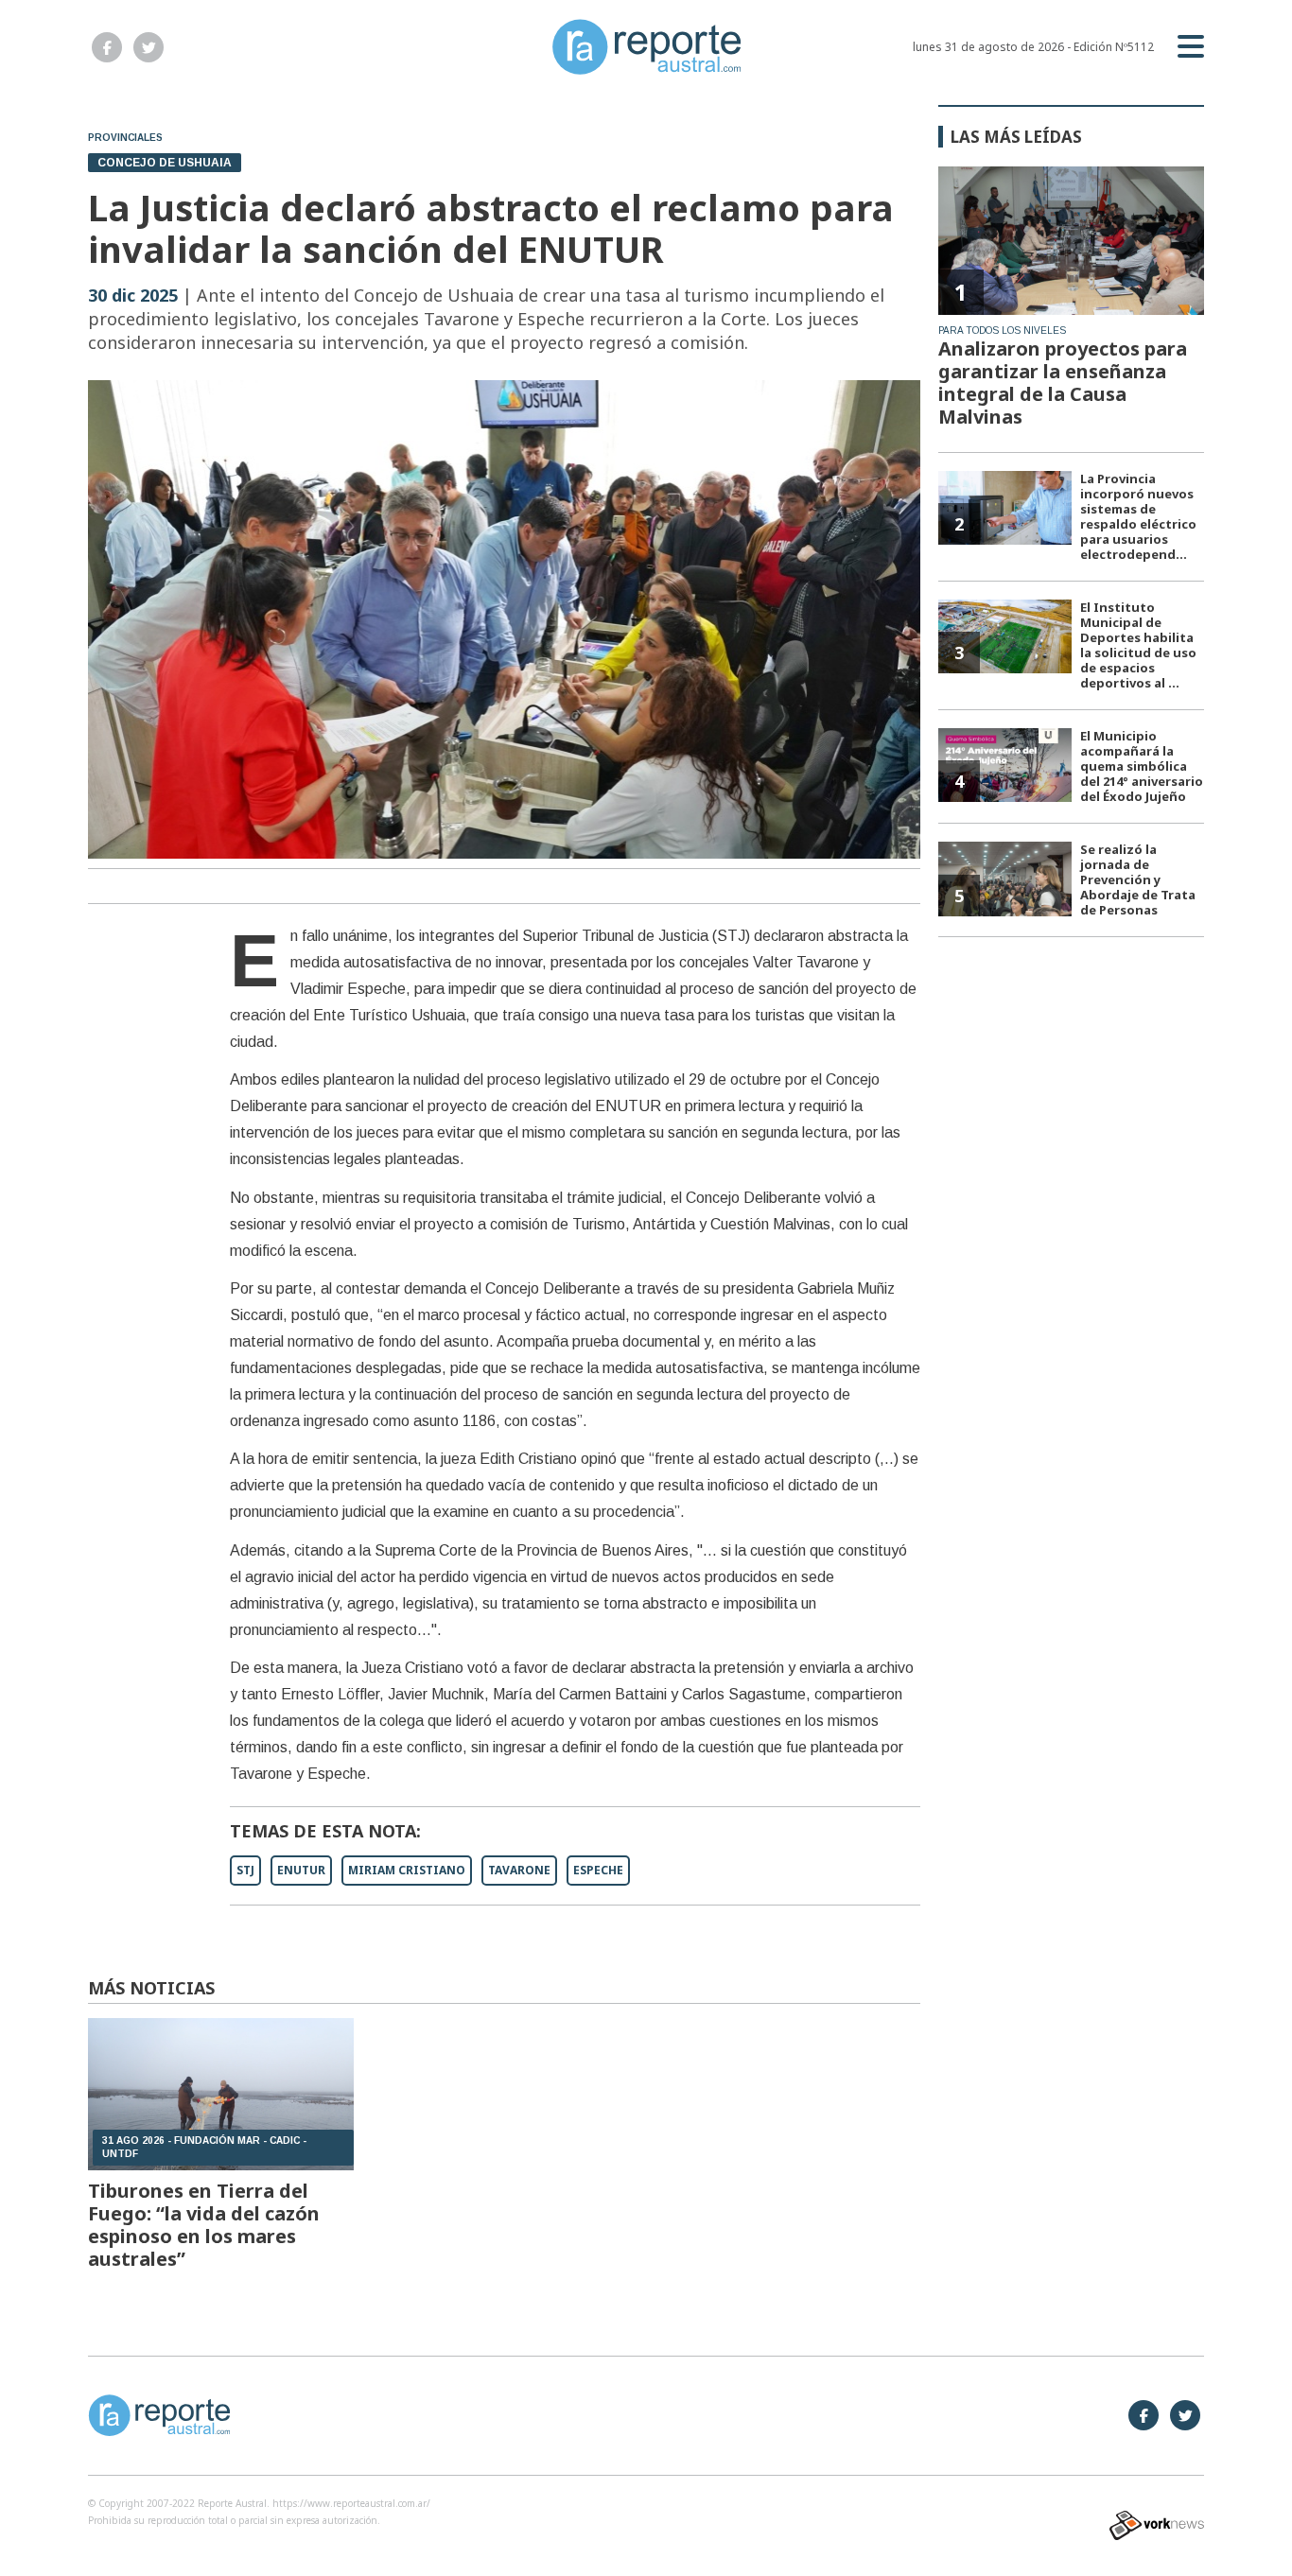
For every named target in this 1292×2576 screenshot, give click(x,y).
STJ (245, 1870)
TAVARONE (519, 1870)
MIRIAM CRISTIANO (407, 1870)
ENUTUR (301, 1870)
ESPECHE (598, 1870)
